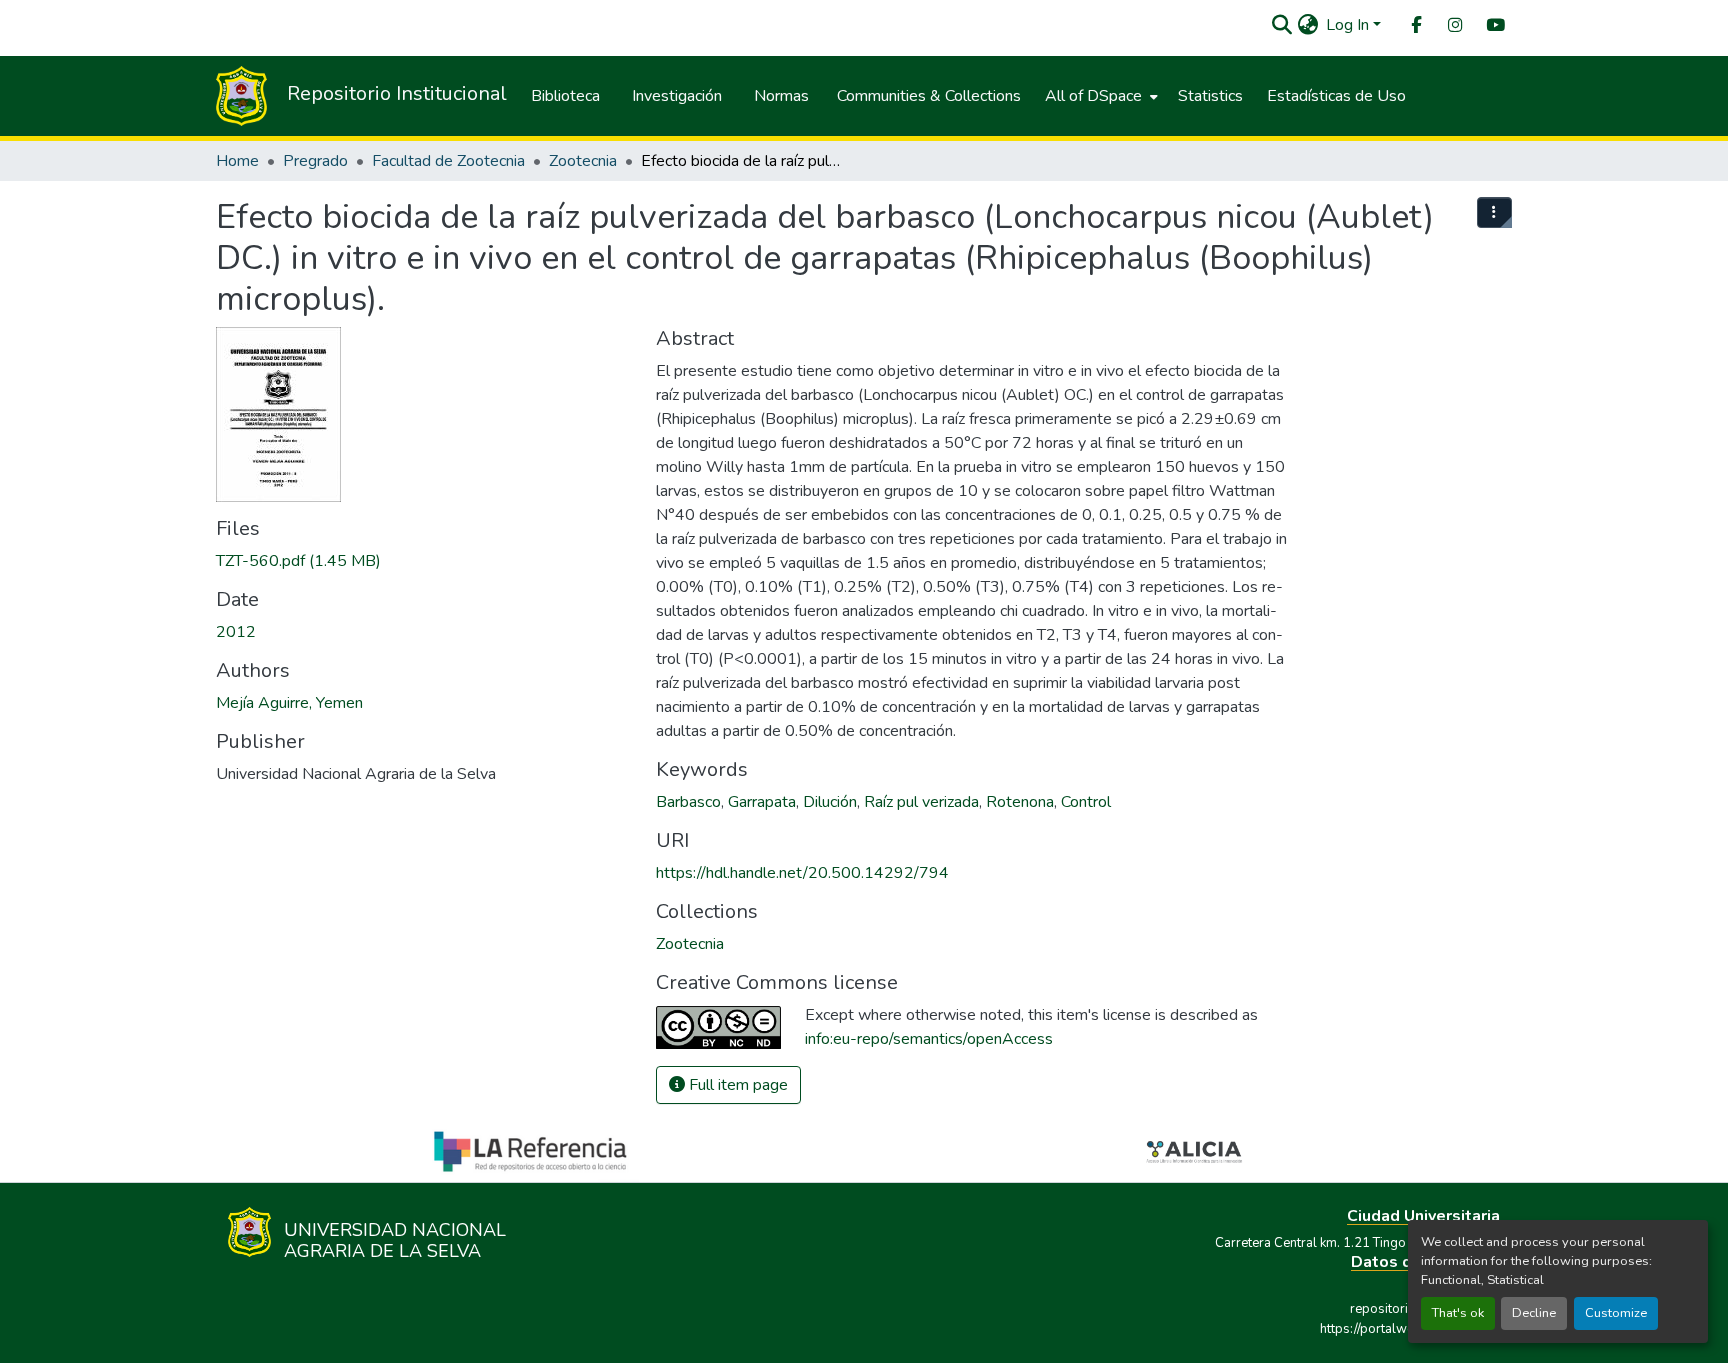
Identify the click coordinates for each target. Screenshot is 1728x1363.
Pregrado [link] (315, 161)
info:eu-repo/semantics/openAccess (929, 1039)
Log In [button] (1349, 25)
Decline (1534, 1313)
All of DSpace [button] (1093, 96)
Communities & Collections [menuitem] (929, 96)
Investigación (677, 96)
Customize (1616, 1313)
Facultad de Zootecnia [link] (448, 161)
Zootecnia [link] (583, 161)
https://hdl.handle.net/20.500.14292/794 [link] (802, 873)
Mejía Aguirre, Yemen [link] (289, 703)
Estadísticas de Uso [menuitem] (1336, 96)
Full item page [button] (736, 1085)
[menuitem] (1415, 25)
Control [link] (1086, 802)
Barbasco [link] (688, 802)
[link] (424, 561)
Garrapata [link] (762, 802)
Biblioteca (565, 96)
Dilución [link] (830, 802)
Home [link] (237, 161)
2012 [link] (236, 632)
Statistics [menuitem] (1210, 96)
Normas (781, 96)
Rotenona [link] (1020, 802)
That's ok (1458, 1313)
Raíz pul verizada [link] (921, 802)
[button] (1281, 25)
